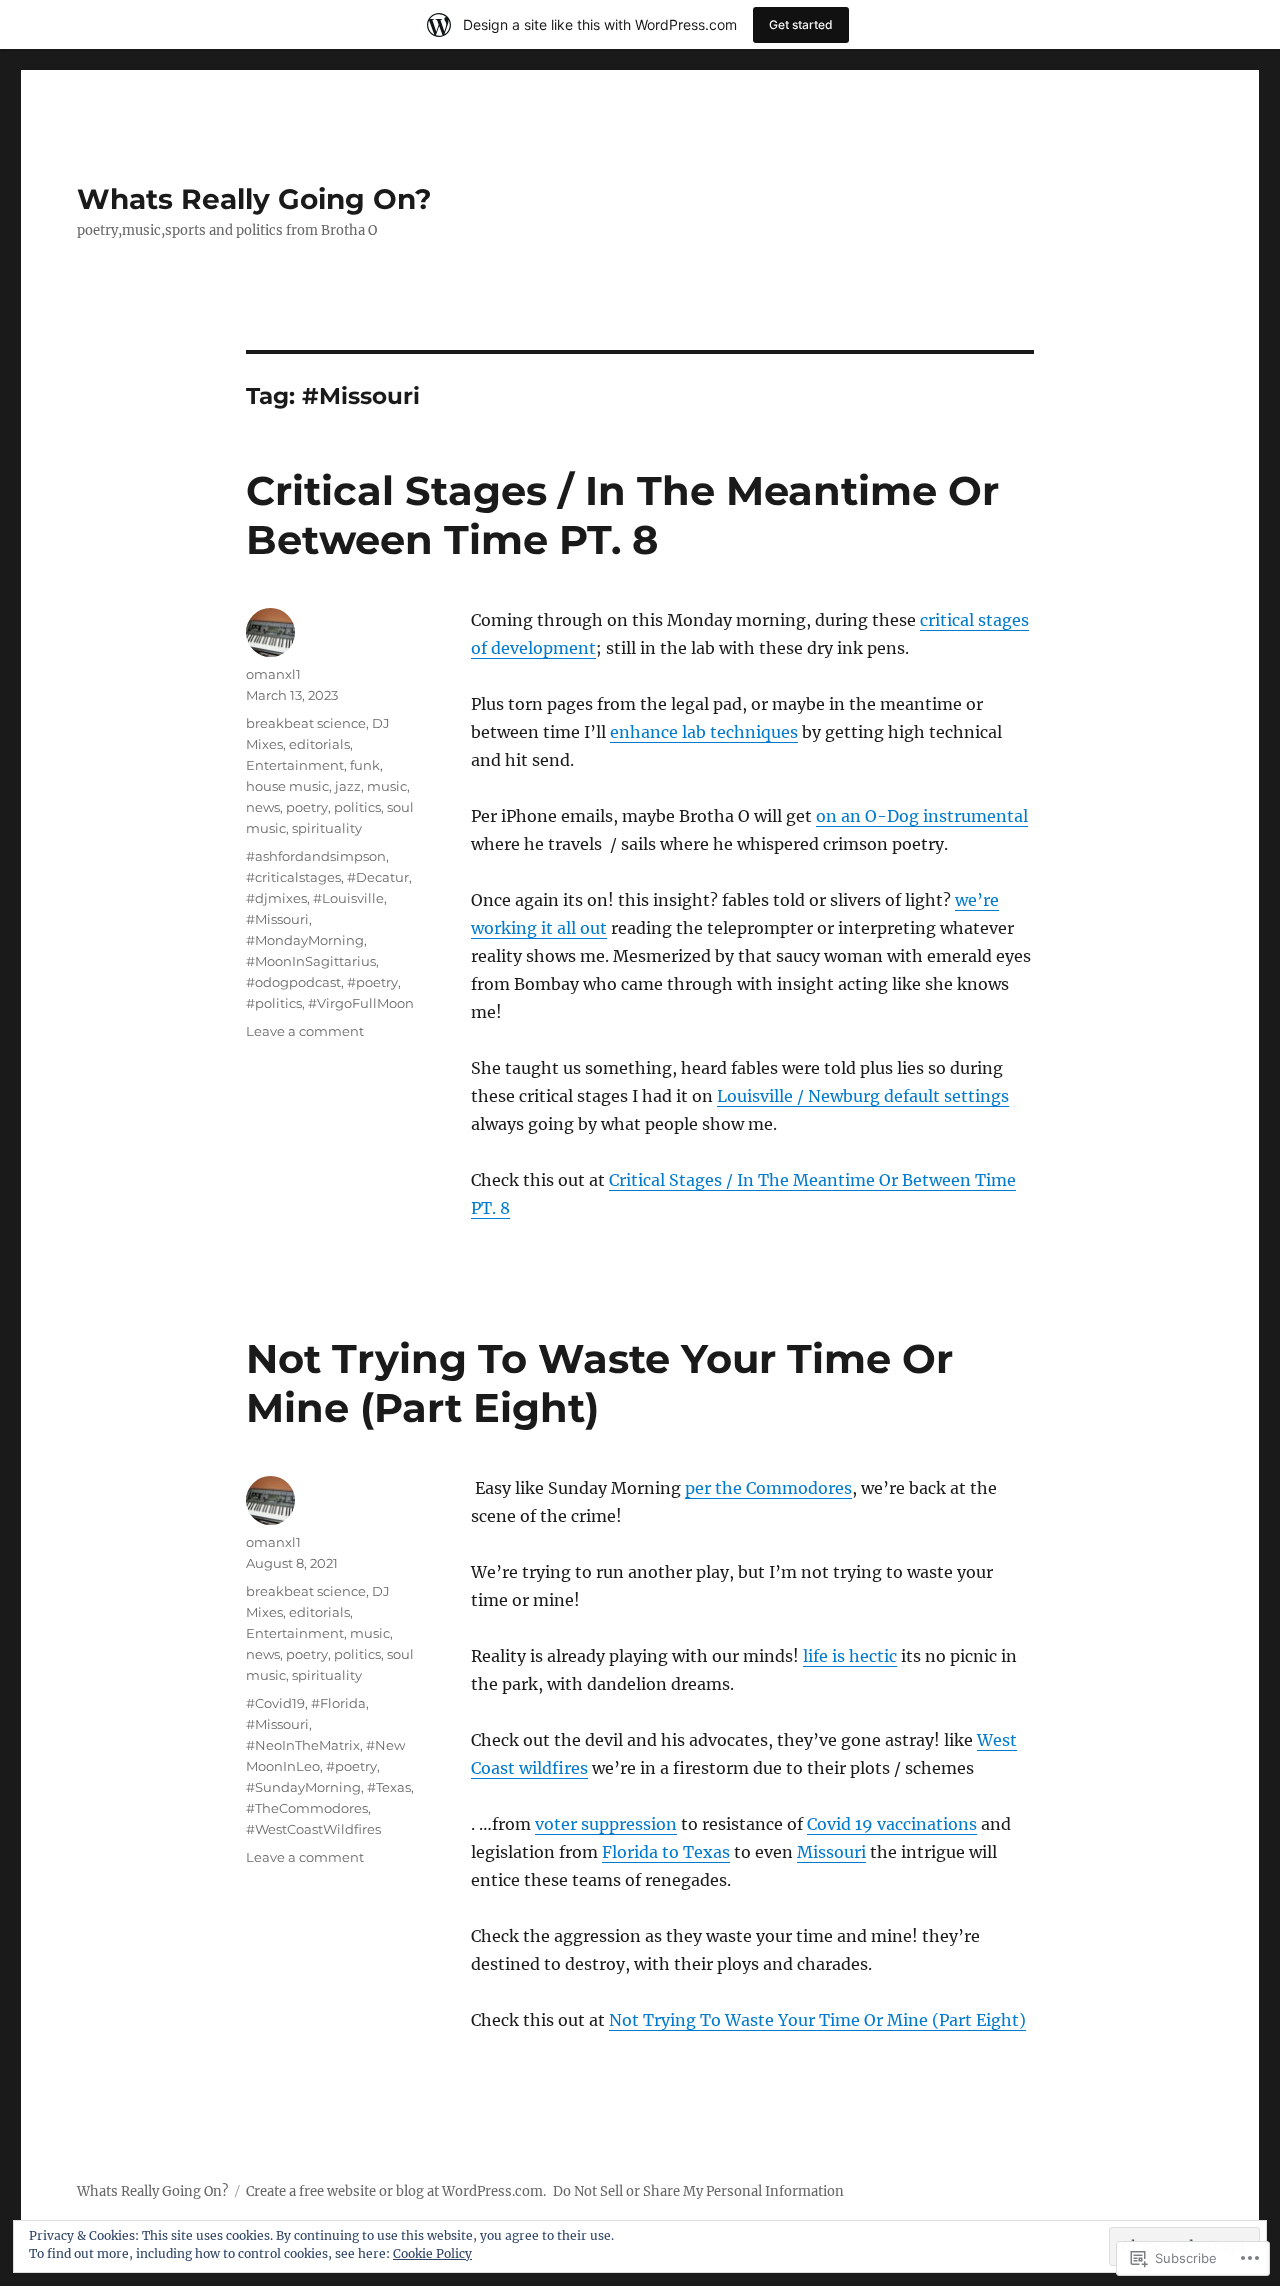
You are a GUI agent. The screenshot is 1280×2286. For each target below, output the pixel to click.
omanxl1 (273, 674)
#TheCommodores (307, 1808)
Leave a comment (305, 1031)
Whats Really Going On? (254, 199)
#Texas (389, 1787)
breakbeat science (306, 723)
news (263, 807)
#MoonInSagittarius (311, 961)
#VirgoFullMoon (361, 1003)
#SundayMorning (303, 1787)
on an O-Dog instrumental (922, 816)
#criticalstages (293, 877)
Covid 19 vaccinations (892, 1824)
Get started (801, 24)
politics (357, 807)
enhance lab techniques (704, 732)
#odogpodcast (293, 982)
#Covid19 (275, 1703)
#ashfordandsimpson (316, 856)
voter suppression (606, 1824)
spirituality (327, 828)
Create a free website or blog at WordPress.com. (396, 2191)
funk (365, 765)
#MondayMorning (305, 940)
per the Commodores (768, 1488)
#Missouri (277, 919)
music (387, 786)
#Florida (338, 1703)
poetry (307, 807)
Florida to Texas (666, 1852)
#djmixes (276, 898)
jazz (348, 786)
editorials (319, 744)
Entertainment (295, 765)
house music (287, 786)
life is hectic (850, 1656)
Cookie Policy (432, 2253)
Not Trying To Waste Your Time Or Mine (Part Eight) (817, 2020)
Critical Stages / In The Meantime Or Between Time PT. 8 (622, 515)
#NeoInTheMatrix (303, 1745)
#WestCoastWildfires (313, 1829)
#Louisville (348, 898)
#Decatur (378, 877)
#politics (274, 1003)
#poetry (372, 982)
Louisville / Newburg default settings (863, 1096)
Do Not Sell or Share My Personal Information (698, 2191)
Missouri (831, 1852)
